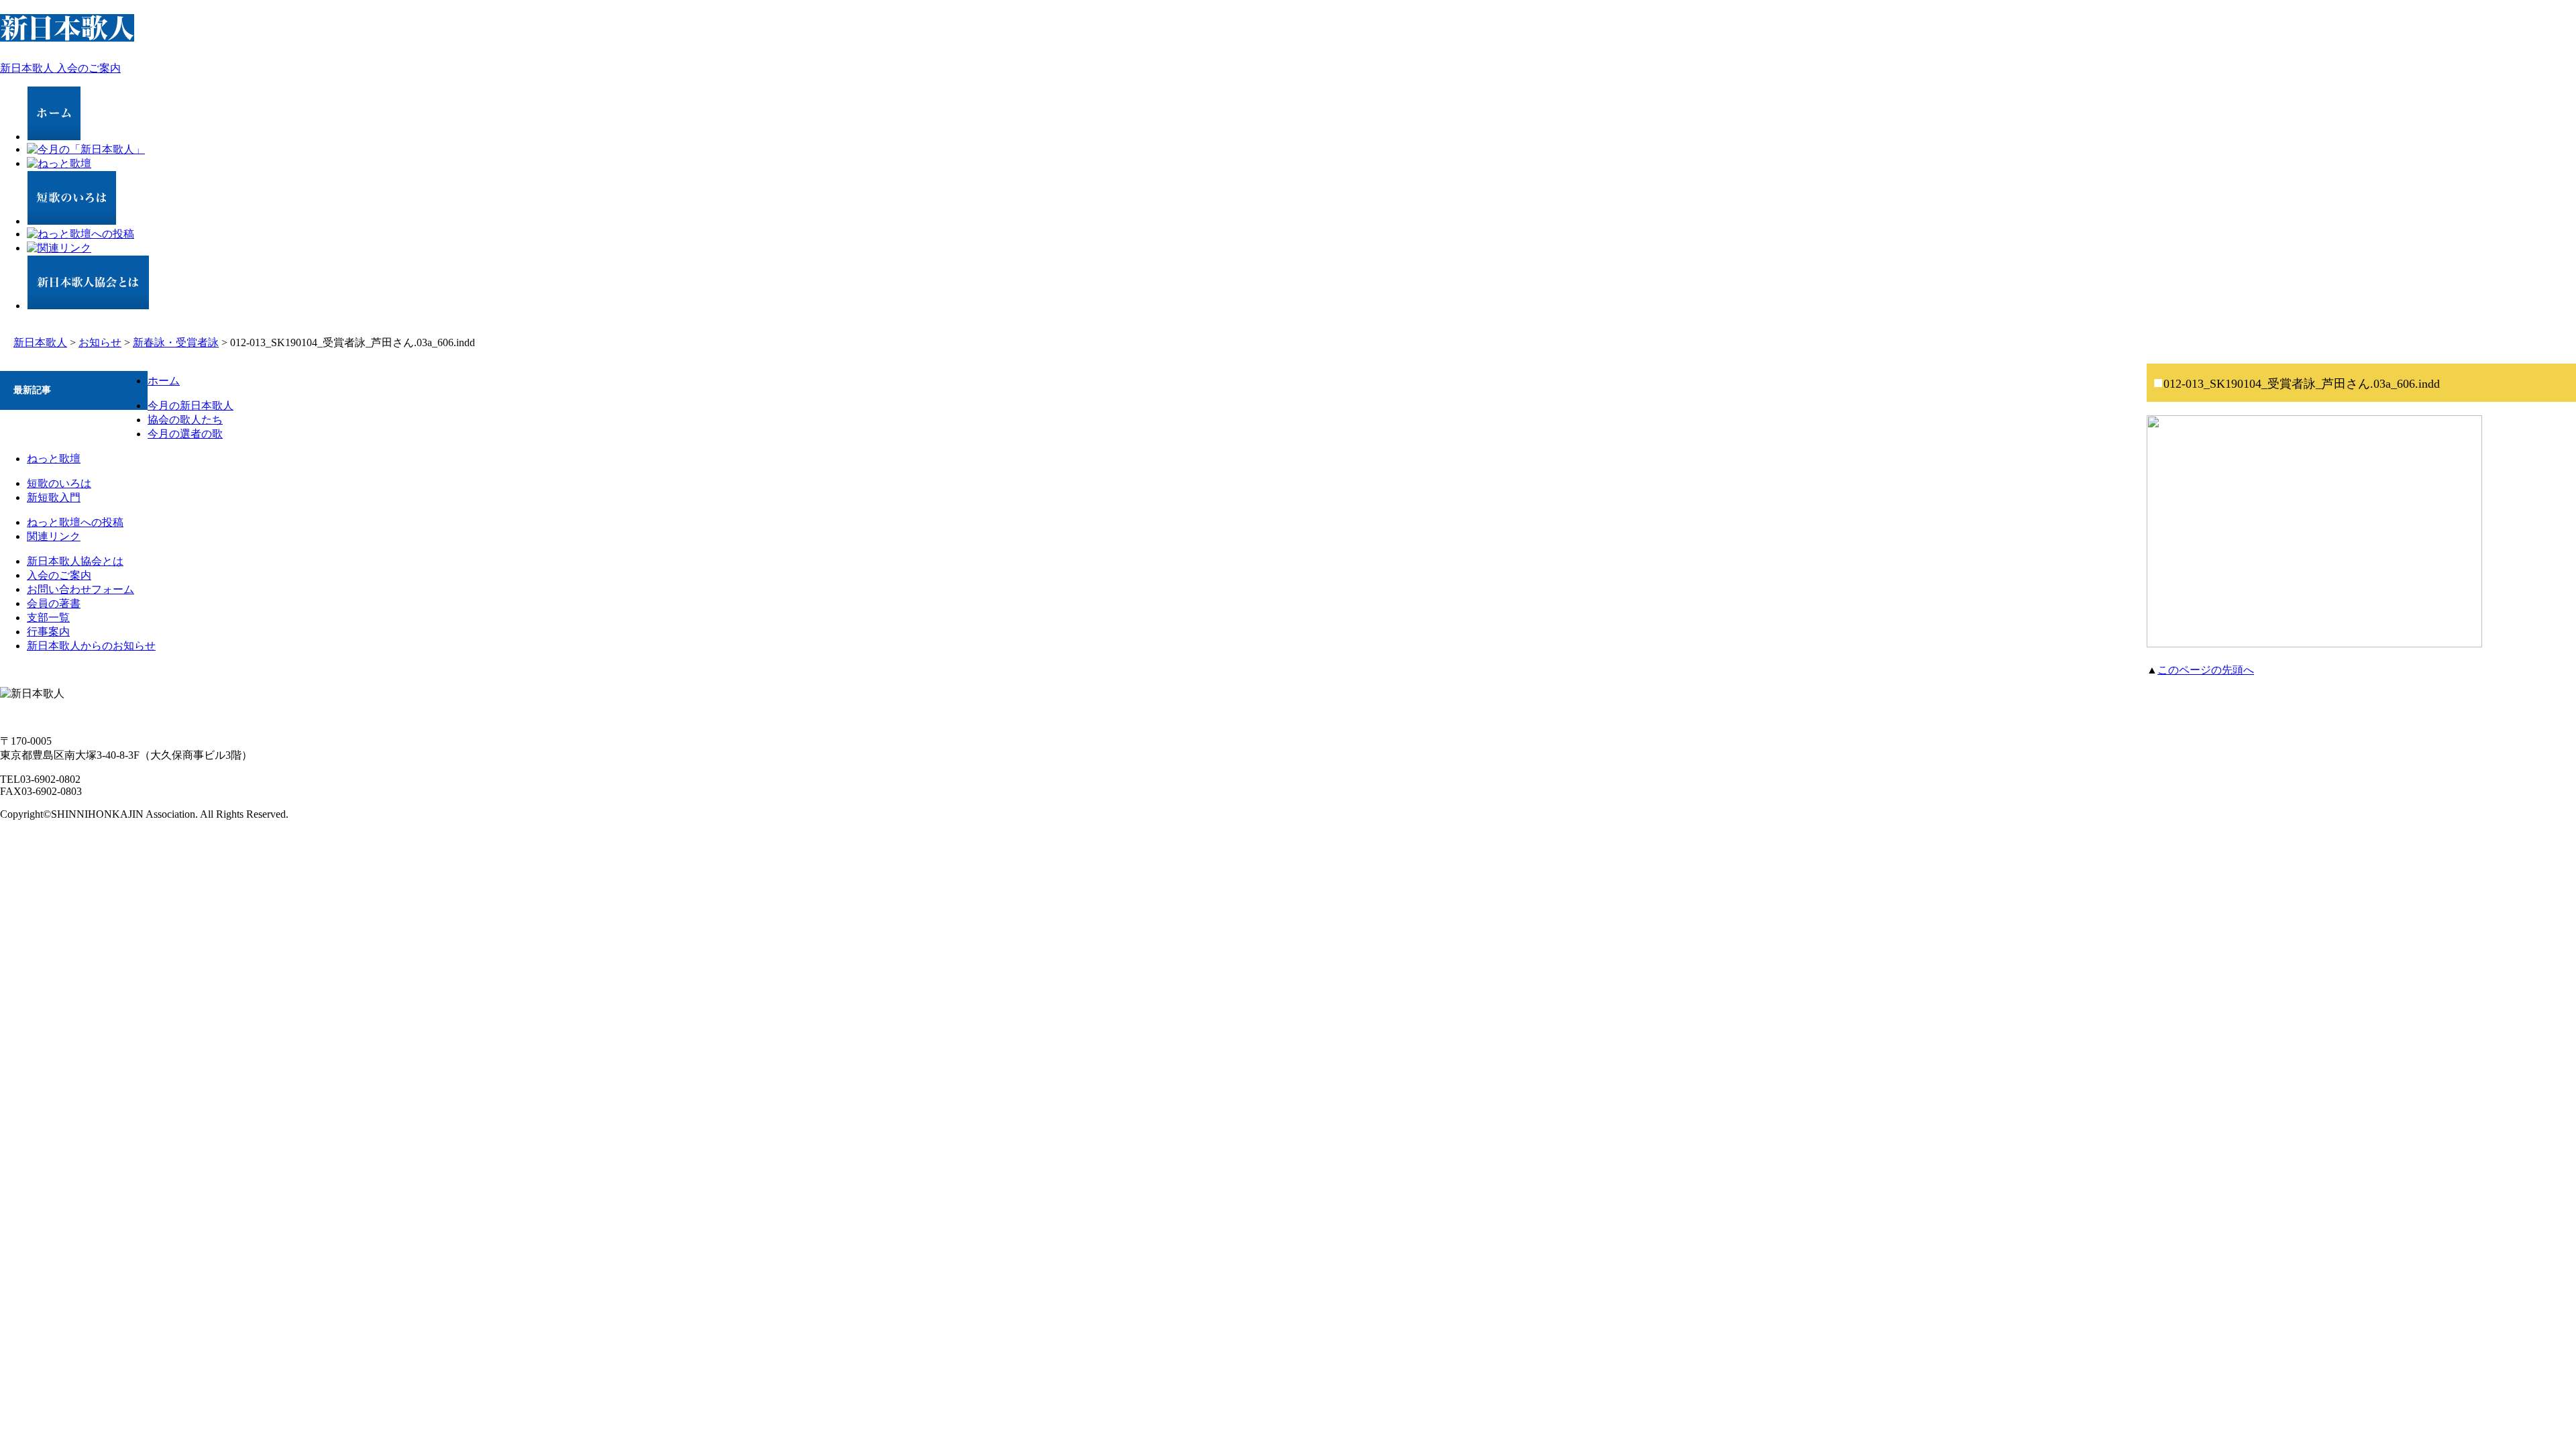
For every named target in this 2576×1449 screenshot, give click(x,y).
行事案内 (48, 632)
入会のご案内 (59, 575)
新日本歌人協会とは (75, 561)
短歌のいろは (59, 483)
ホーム (164, 381)
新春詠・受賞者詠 (176, 342)
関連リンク (54, 536)
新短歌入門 (54, 497)
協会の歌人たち (185, 420)
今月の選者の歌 (185, 434)
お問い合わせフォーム (80, 589)
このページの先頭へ (2206, 670)
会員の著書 (54, 603)
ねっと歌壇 (54, 459)
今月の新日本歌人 (191, 406)
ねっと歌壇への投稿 (75, 522)
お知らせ (100, 342)
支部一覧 (48, 618)
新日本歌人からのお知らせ (91, 646)
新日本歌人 (40, 342)
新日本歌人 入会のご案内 (60, 68)
